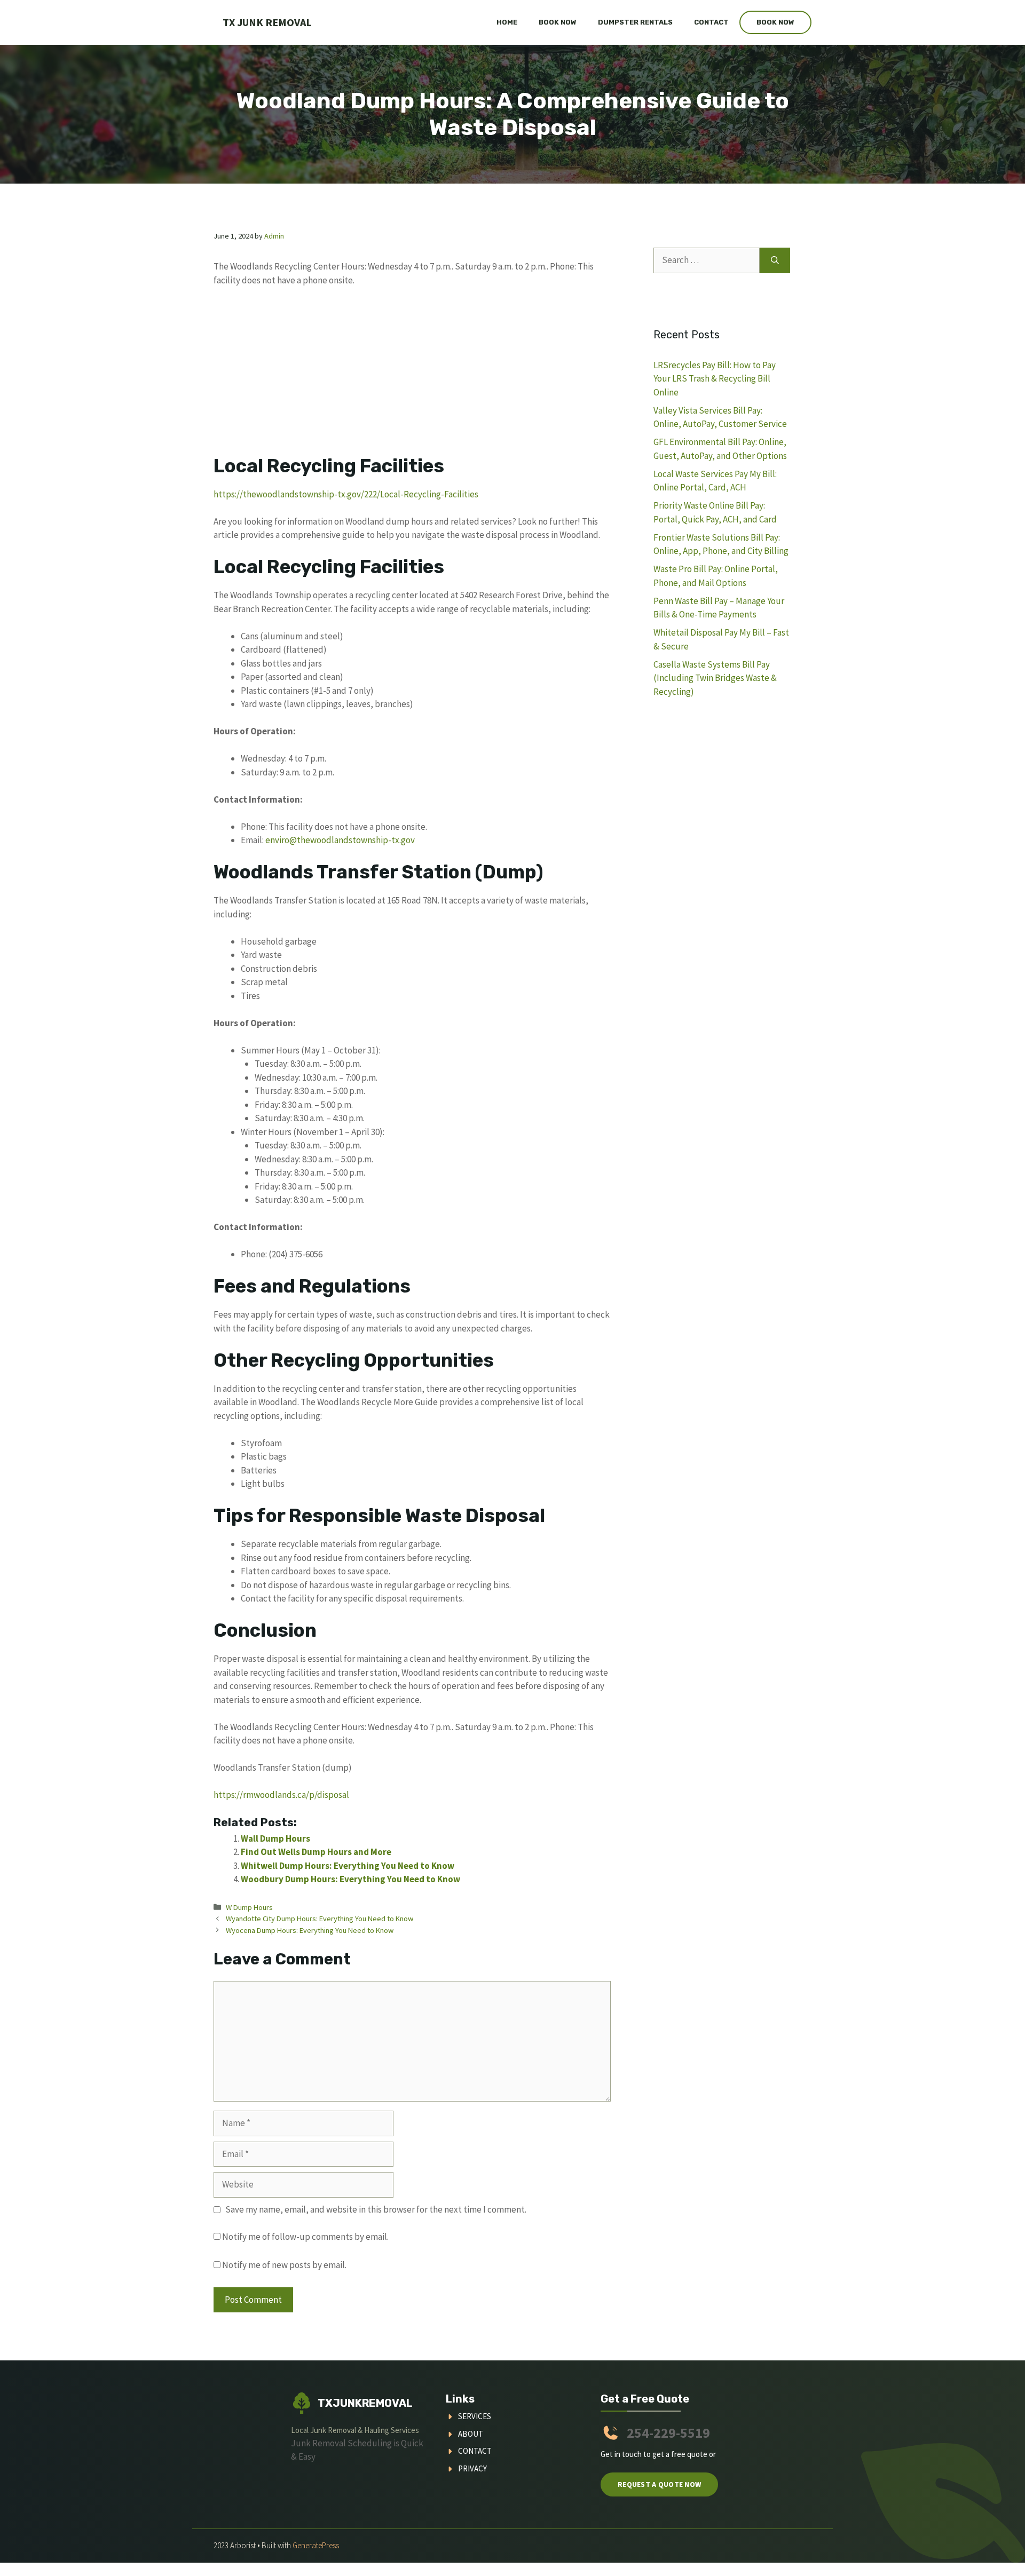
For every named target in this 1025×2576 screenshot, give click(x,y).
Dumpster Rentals (635, 22)
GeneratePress (316, 2545)
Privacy (472, 2468)
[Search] (775, 260)
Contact (711, 22)
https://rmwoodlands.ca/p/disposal (281, 1795)
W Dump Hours (249, 1907)
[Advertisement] (412, 376)
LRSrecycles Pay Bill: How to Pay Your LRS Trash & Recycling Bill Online (715, 379)
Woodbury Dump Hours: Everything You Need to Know (350, 1879)
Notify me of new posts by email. (284, 2265)
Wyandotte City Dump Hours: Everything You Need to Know (320, 1919)
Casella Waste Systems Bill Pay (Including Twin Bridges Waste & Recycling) (715, 678)
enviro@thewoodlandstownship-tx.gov (340, 840)
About (471, 2434)
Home (507, 22)
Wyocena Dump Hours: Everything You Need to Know (310, 1930)
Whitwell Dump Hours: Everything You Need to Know (348, 1866)
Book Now (558, 22)
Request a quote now (659, 2484)
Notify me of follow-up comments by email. (305, 2237)
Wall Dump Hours (275, 1838)
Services (475, 2416)
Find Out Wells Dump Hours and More (316, 1852)
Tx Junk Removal (267, 22)
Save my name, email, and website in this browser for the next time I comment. (376, 2209)
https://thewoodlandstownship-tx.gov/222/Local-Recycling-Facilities (346, 494)
